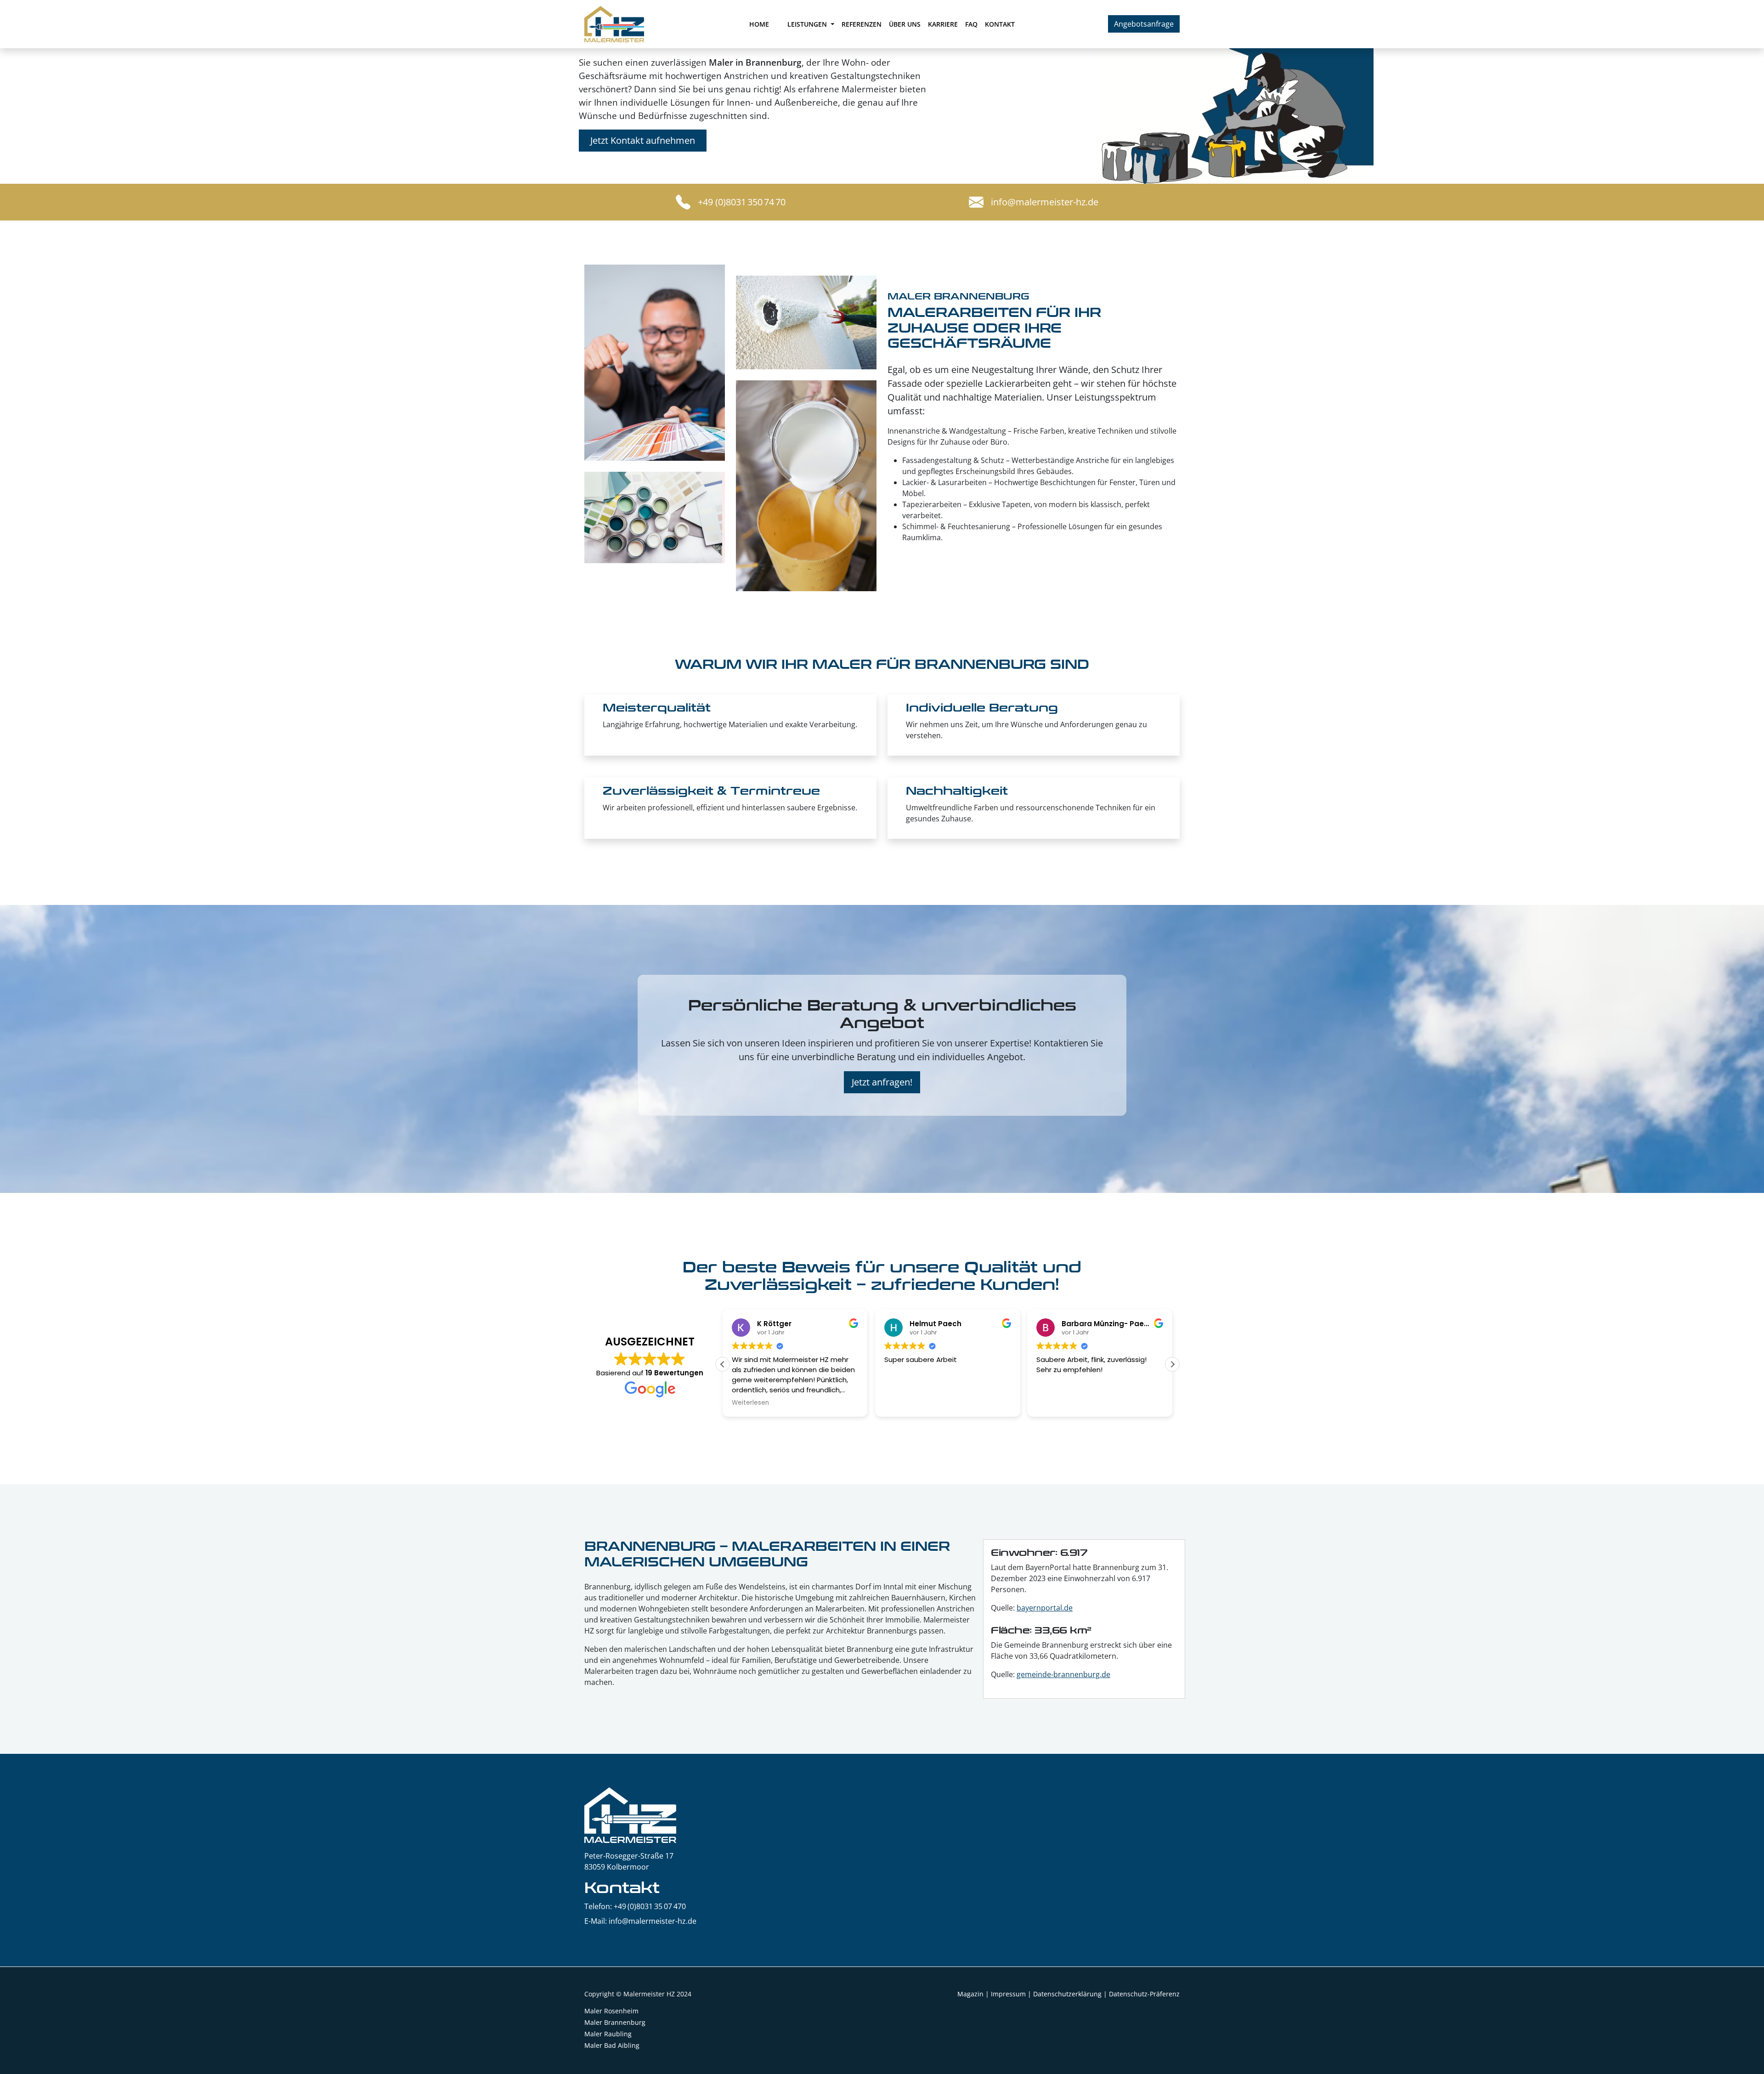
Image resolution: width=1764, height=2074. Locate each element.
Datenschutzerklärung (1067, 1994)
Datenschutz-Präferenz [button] (1144, 1994)
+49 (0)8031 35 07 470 (650, 1906)
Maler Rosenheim (611, 2011)
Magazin (970, 1994)
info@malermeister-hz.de (1045, 202)
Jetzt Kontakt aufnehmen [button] (643, 140)
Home (759, 24)
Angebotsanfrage (1144, 24)
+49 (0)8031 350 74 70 (742, 202)
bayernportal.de (1045, 1608)
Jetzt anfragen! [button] (882, 1082)
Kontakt (1000, 24)
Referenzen (862, 24)
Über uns (905, 24)
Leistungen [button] (808, 24)
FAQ (971, 24)
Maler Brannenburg (615, 2022)
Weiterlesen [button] (750, 1403)
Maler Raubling (608, 2034)
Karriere (943, 24)
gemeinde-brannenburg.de (1063, 1674)
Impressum (1008, 1994)
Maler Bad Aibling (612, 2045)
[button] (1172, 1364)
